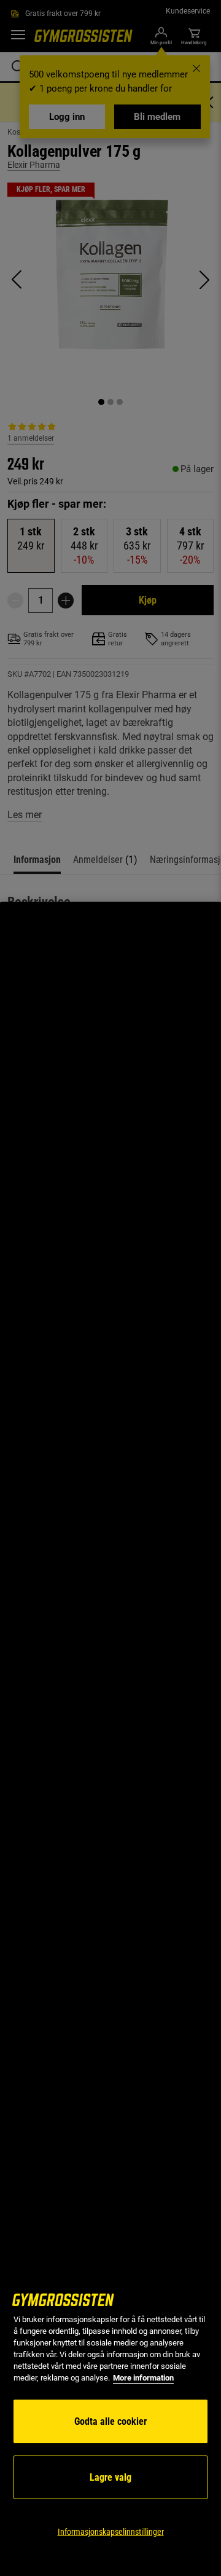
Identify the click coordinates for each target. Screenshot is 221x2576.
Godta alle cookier (110, 2421)
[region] (110, 1739)
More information (143, 2378)
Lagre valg (110, 2477)
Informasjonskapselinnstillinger (111, 2532)
